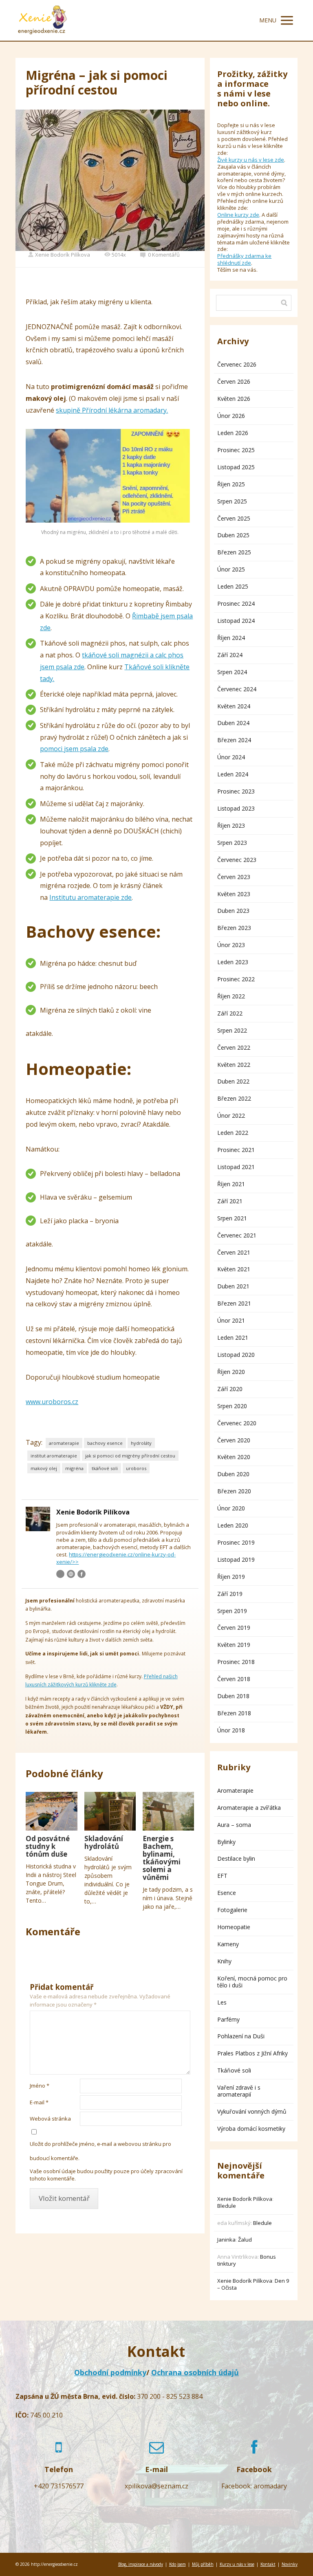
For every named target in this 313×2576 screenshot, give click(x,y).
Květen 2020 (234, 1457)
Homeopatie (234, 1927)
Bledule (227, 2206)
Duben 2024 (233, 723)
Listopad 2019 (236, 1559)
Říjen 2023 (231, 825)
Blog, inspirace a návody (141, 2564)
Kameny (228, 1944)
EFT (222, 1876)
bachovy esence (105, 1443)
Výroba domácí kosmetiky (251, 2129)
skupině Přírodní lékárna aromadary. (112, 410)
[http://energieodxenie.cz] (42, 20)
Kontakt (268, 2564)
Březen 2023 (234, 928)
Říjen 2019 (231, 1577)
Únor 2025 (231, 569)
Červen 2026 (234, 381)
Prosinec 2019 (236, 1542)
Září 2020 (230, 1389)
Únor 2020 (231, 1508)
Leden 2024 (233, 774)
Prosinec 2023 (236, 791)
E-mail (39, 2102)
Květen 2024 (234, 706)
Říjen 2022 (231, 996)
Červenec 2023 (237, 860)
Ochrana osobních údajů (195, 2372)
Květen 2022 (234, 1065)
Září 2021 (230, 1201)
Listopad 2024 (236, 621)
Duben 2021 (233, 1286)
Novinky (290, 2564)
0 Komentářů (164, 255)
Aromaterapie (235, 1790)
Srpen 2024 (232, 672)
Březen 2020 (234, 1491)
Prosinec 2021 (236, 1150)
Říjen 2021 (231, 1184)
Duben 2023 (233, 911)
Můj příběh (203, 2564)
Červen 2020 (234, 1440)
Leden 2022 (233, 1133)
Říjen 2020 (231, 1372)
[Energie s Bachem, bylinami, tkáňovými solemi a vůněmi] (168, 1811)
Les (222, 2002)
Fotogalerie (232, 1910)
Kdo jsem (177, 2564)
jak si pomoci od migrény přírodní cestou (130, 1456)
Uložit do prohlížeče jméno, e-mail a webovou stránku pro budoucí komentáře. (100, 2151)
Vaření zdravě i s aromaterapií (239, 2091)
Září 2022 (230, 1013)
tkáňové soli (105, 1468)
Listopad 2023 (236, 808)
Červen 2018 (234, 1679)
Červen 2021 (234, 1252)
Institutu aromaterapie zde (90, 897)
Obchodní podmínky (110, 2372)
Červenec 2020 (237, 1423)
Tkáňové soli (234, 2070)
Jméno (40, 2086)
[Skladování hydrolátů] (110, 1811)
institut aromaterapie (54, 1456)
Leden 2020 (233, 1525)
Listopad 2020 (236, 1355)
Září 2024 (230, 655)
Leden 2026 (233, 433)
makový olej (44, 1468)
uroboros (136, 1468)
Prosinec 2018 (236, 1662)
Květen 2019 (234, 1645)
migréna (74, 1468)
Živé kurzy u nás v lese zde (251, 160)
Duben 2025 (233, 535)
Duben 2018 (233, 1696)
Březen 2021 (234, 1303)
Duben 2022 (233, 1081)
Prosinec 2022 (236, 979)
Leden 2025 (233, 586)
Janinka (226, 2240)
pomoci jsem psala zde (74, 749)
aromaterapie (64, 1443)
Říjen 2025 (231, 484)
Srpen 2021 (232, 1218)
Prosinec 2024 (236, 603)
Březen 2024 (234, 740)
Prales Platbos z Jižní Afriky (252, 2053)
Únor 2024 (231, 757)
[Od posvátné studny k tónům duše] (51, 1811)
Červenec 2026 (237, 364)
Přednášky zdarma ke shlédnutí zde (244, 259)
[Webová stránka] (71, 1574)
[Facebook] (82, 1574)
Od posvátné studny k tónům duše (48, 1846)
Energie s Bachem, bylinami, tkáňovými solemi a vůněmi (162, 1858)
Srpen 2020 (232, 1406)
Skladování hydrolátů (104, 1842)
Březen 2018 (234, 1713)
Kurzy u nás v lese (237, 2564)
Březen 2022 (234, 1098)
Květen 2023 (234, 894)
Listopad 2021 (236, 1167)
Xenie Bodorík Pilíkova (63, 255)
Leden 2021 (233, 1337)
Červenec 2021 (237, 1235)
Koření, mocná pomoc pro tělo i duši (252, 1982)
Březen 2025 (234, 552)
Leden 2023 (233, 962)
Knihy (224, 1961)
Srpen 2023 (232, 843)
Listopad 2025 (236, 467)
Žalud (245, 2240)
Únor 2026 (231, 416)
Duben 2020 (233, 1474)
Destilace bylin (236, 1858)
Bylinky (226, 1842)
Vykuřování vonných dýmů (252, 2111)
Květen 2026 (234, 399)
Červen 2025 (234, 518)
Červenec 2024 (237, 689)
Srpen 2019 (232, 1611)
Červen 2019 (234, 1628)
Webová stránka (50, 2119)
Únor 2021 (231, 1320)
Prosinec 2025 (236, 450)
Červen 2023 (234, 877)
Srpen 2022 (232, 1030)
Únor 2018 (231, 1730)
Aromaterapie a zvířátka (249, 1808)
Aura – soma (234, 1825)
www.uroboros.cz (52, 1402)
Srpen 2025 (232, 501)
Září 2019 (230, 1594)
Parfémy (228, 2019)
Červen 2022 (234, 1047)
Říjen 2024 (231, 638)
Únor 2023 (231, 945)
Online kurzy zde (238, 215)
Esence (227, 1893)
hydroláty (141, 1443)
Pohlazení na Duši (241, 2036)
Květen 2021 (234, 1269)
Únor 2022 (231, 1115)
